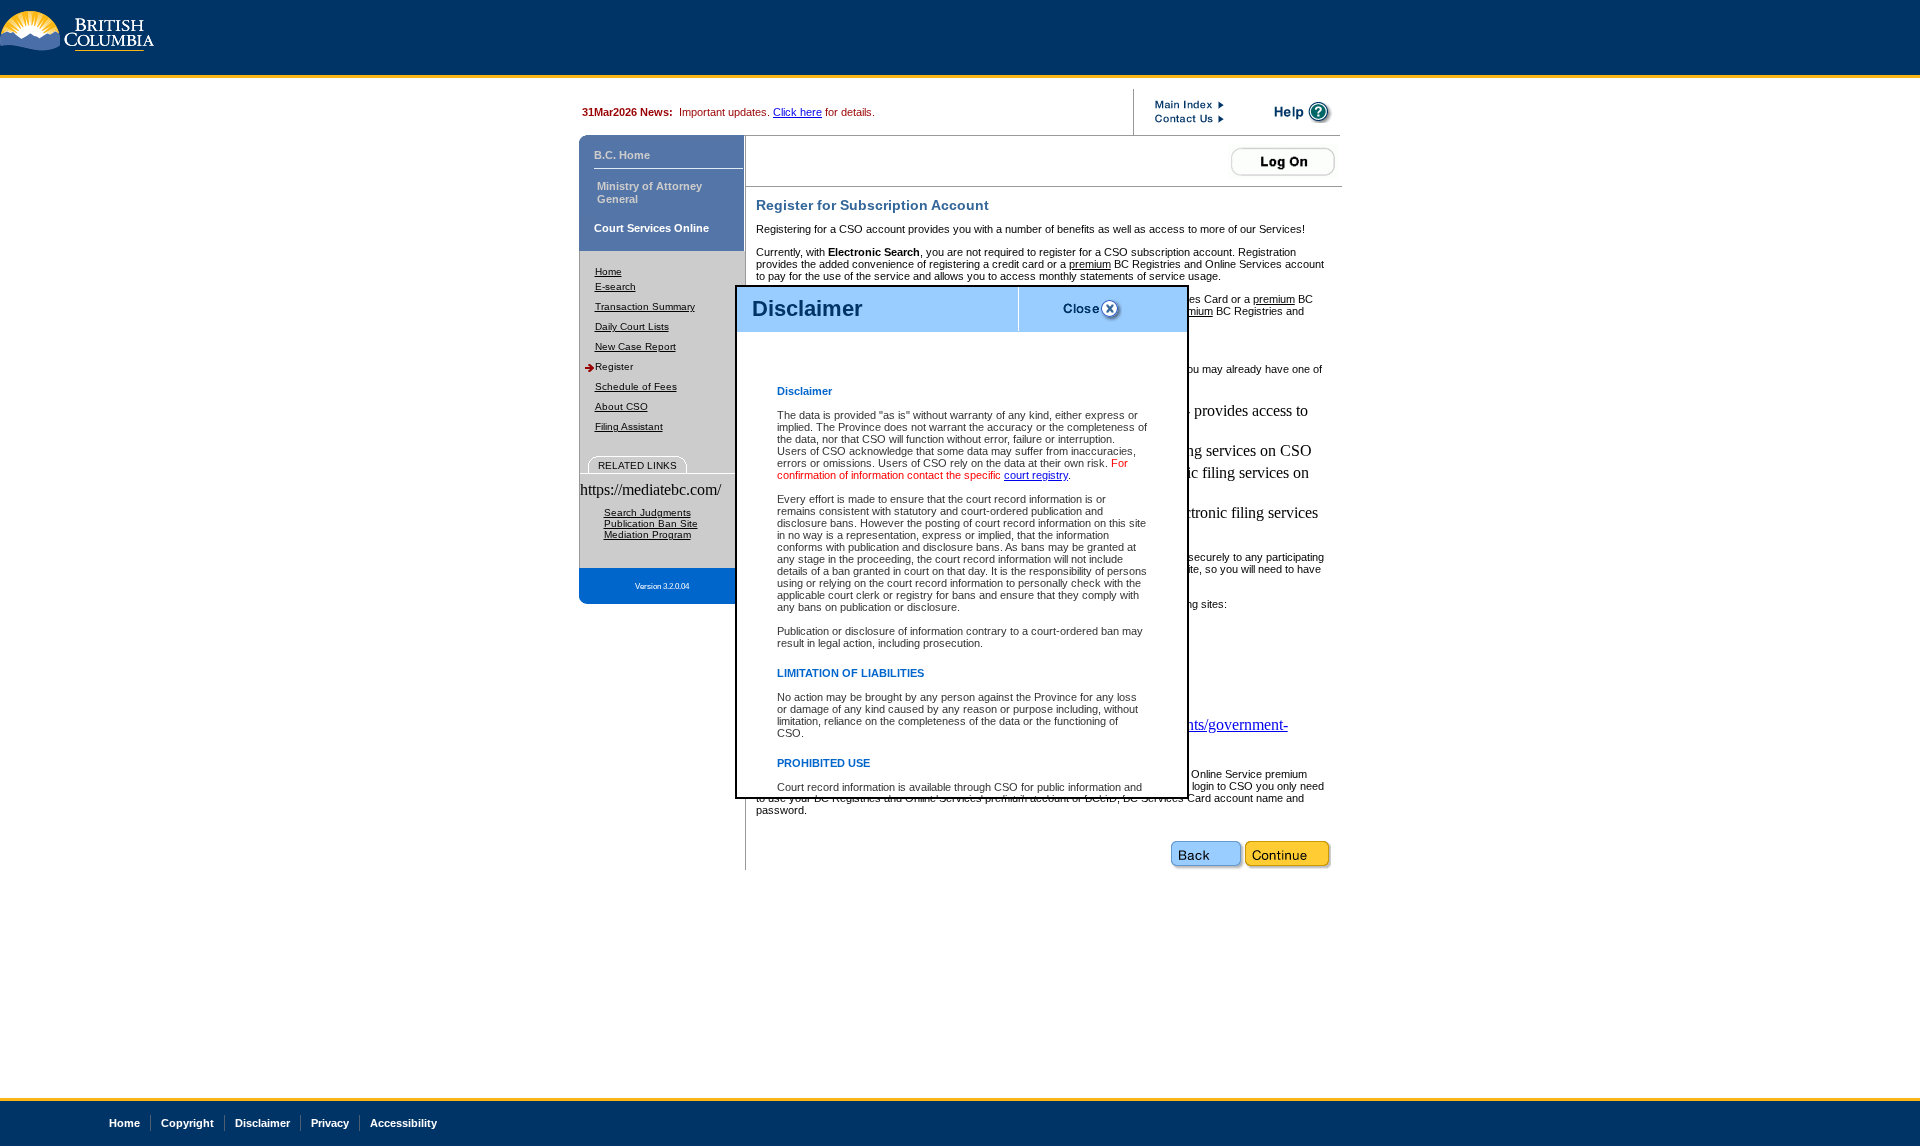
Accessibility (403, 1123)
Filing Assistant (629, 426)
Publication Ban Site (651, 523)
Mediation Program (647, 534)
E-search (615, 286)
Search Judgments (647, 512)
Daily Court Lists (632, 326)
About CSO (621, 406)
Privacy (330, 1123)
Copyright (187, 1123)
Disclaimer (262, 1123)
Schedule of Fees (636, 386)
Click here (797, 112)
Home (608, 271)
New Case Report (635, 346)
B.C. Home (622, 155)
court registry (1036, 475)
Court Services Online (651, 228)
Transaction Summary (645, 306)
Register (614, 366)
